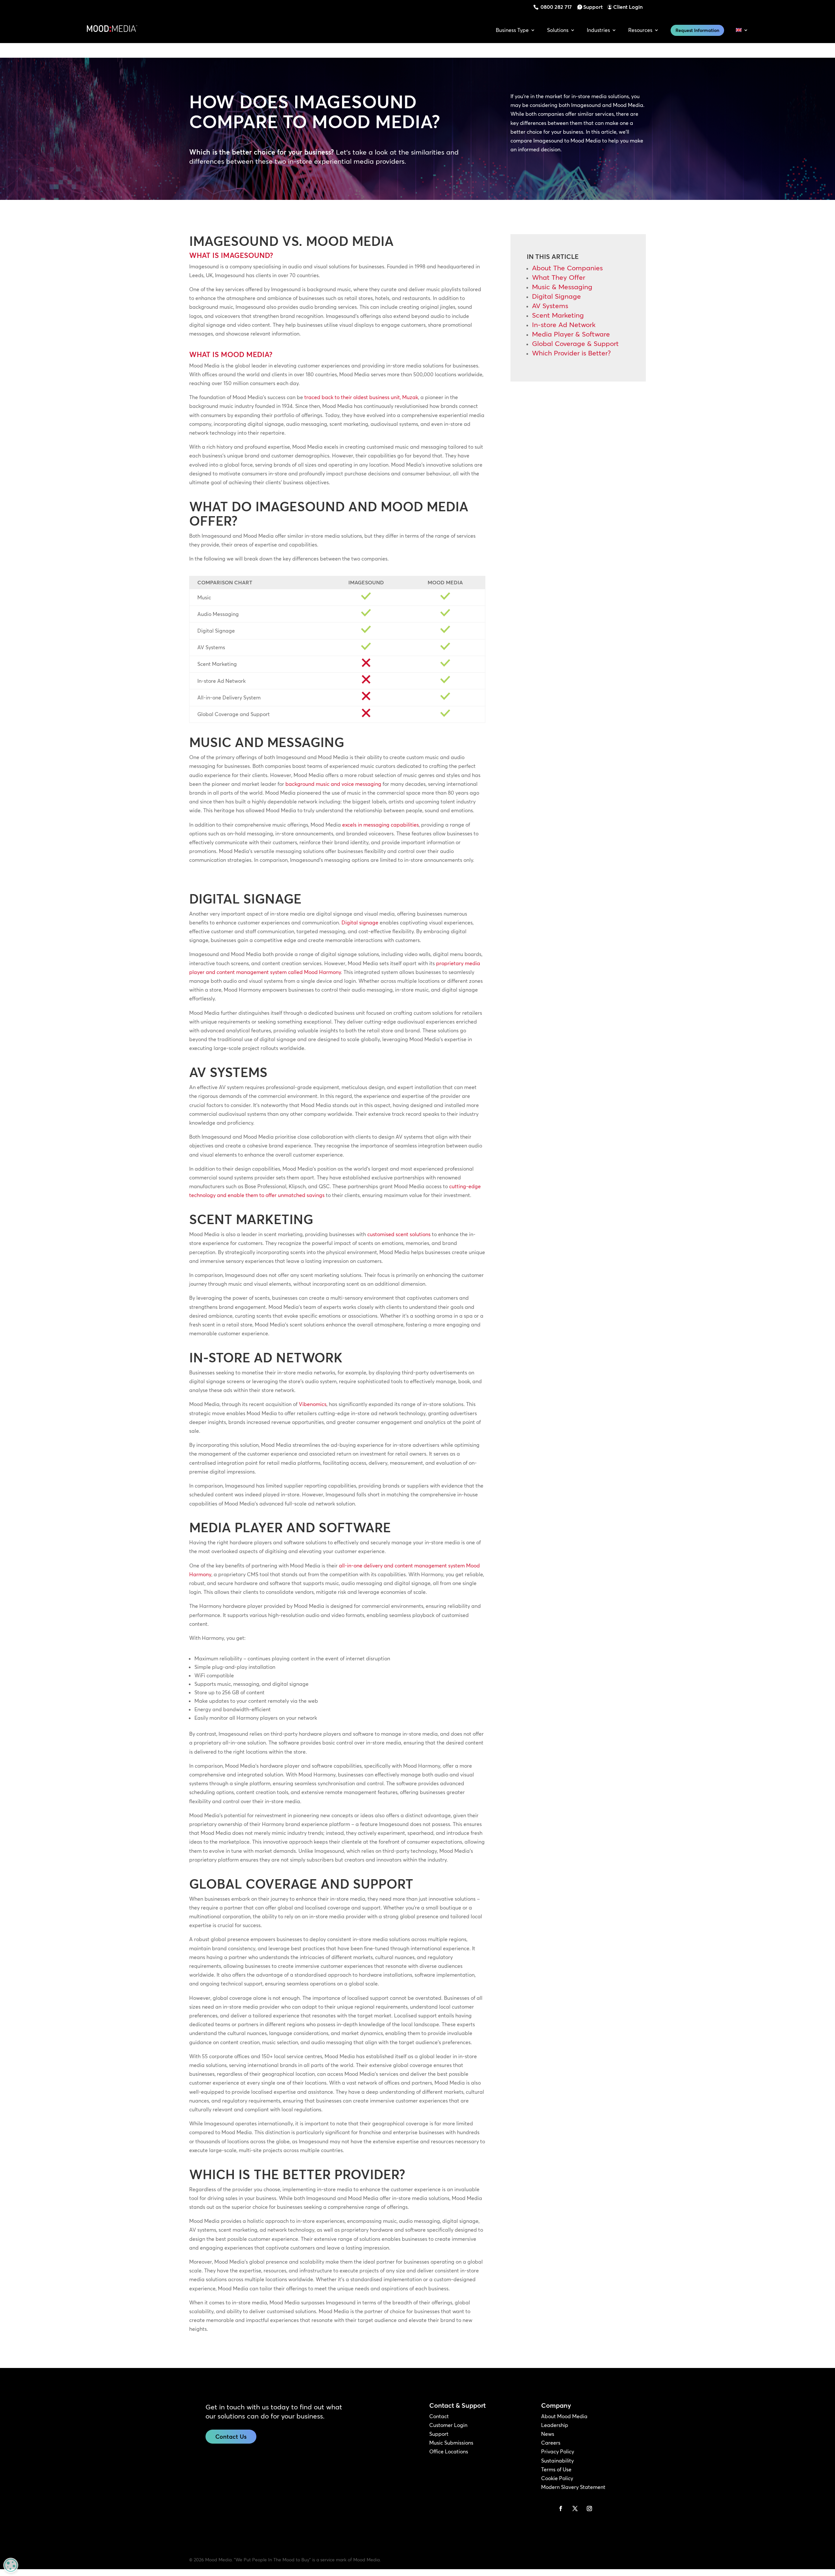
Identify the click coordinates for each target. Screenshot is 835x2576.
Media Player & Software (571, 334)
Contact (439, 2416)
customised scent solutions (399, 1234)
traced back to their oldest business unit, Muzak (361, 397)
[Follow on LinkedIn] (546, 2509)
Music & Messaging (562, 287)
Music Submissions (451, 2443)
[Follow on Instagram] (589, 2509)
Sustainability (557, 2461)
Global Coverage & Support (575, 343)
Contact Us (231, 2437)
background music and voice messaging (333, 784)
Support (593, 7)
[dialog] (11, 2565)
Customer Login (448, 2425)
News (548, 2434)
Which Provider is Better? (571, 353)
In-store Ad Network (564, 324)
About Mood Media (564, 2416)
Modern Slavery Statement (573, 2487)
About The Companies (567, 268)
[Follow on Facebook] (561, 2509)
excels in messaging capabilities (380, 825)
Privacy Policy (558, 2451)
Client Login (628, 7)
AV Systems (550, 306)
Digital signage (360, 922)
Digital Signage (556, 296)
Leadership (555, 2425)
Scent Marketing (558, 315)
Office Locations (449, 2451)
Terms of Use (556, 2469)
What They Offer (559, 277)
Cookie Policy (557, 2478)
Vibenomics (313, 1404)
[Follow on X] (575, 2509)
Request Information (697, 30)
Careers (551, 2443)
